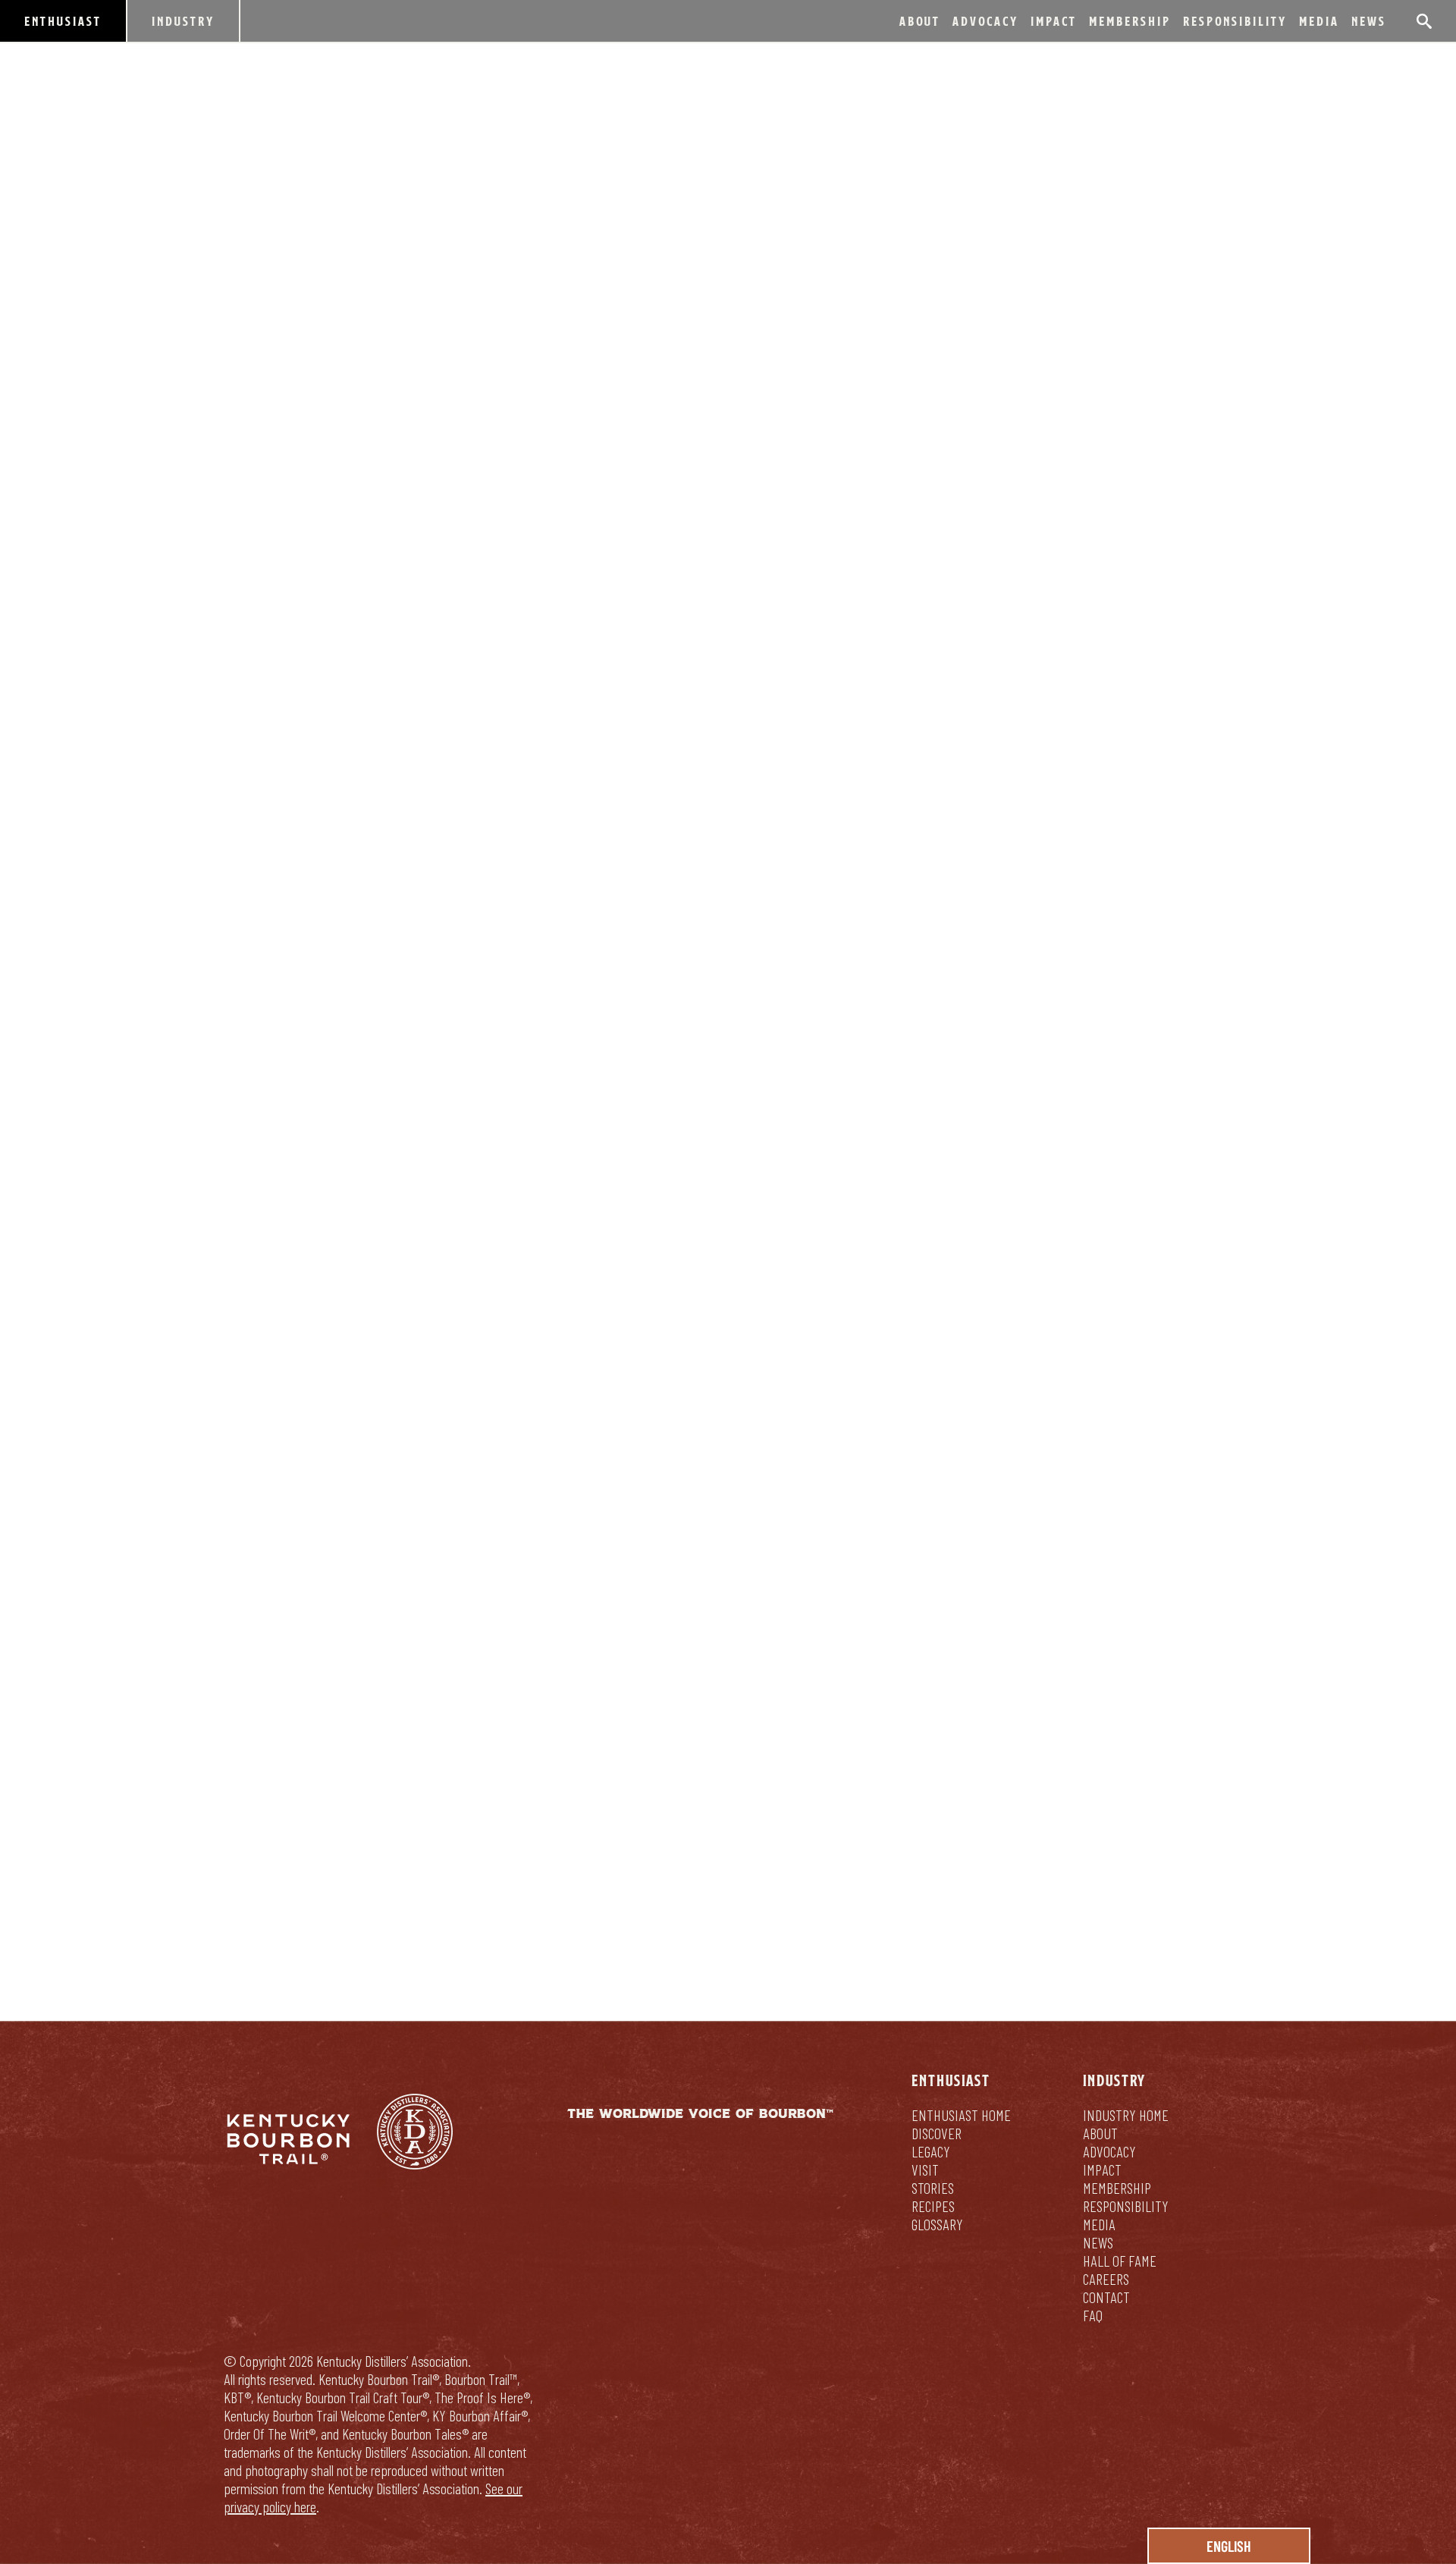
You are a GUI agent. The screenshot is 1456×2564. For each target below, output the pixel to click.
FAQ (1093, 2315)
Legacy (931, 2151)
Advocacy (985, 21)
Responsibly (728, 1834)
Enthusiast (63, 21)
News (1369, 21)
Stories (933, 2188)
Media (1319, 21)
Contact (1106, 2297)
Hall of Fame (1120, 2261)
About (920, 21)
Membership (1130, 21)
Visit (925, 2170)
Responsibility (1235, 21)
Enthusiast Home (961, 2115)
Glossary (937, 2224)
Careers (1106, 2279)
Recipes (933, 2206)
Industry (183, 21)
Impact (1054, 21)
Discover (937, 2133)
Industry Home (1126, 2115)
